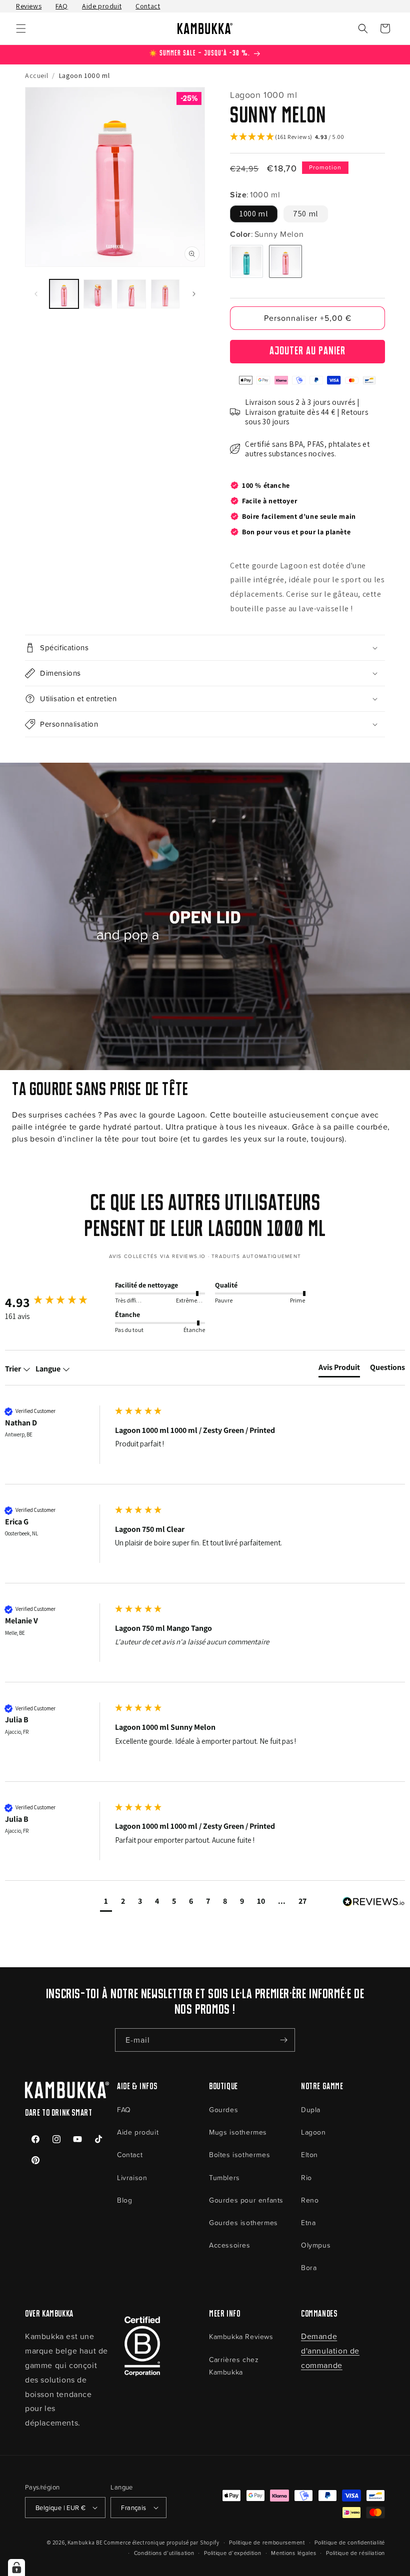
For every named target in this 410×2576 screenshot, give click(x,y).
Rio (306, 2177)
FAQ (62, 6)
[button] (21, 28)
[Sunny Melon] (285, 261)
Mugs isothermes (238, 2132)
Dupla (311, 2109)
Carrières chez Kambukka (234, 2366)
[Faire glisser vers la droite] (194, 294)
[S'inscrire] (283, 2040)
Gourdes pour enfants (246, 2200)
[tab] (339, 1369)
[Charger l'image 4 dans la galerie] (165, 294)
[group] (57, 1302)
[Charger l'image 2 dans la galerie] (98, 294)
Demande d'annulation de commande (330, 2351)
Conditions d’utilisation (164, 2553)
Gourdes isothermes (243, 2222)
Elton (309, 2154)
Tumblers (224, 2177)
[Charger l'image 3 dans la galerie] (131, 294)
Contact (148, 6)
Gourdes (223, 2109)
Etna (308, 2222)
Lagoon (313, 2132)
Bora (309, 2267)
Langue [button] (49, 1369)
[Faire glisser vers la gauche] (36, 294)
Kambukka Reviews (241, 2336)
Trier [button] (14, 1369)
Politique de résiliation (355, 2553)
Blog (124, 2200)
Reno (310, 2200)
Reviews (29, 6)
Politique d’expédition (232, 2553)
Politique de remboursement (267, 2542)
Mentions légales (293, 2553)
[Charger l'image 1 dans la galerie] (64, 294)
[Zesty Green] (246, 261)
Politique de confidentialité (350, 2542)
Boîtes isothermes (239, 2154)
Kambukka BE (85, 2543)
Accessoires (230, 2245)
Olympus (316, 2245)
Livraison (132, 2177)
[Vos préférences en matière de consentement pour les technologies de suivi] (16, 2568)
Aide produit (102, 6)
